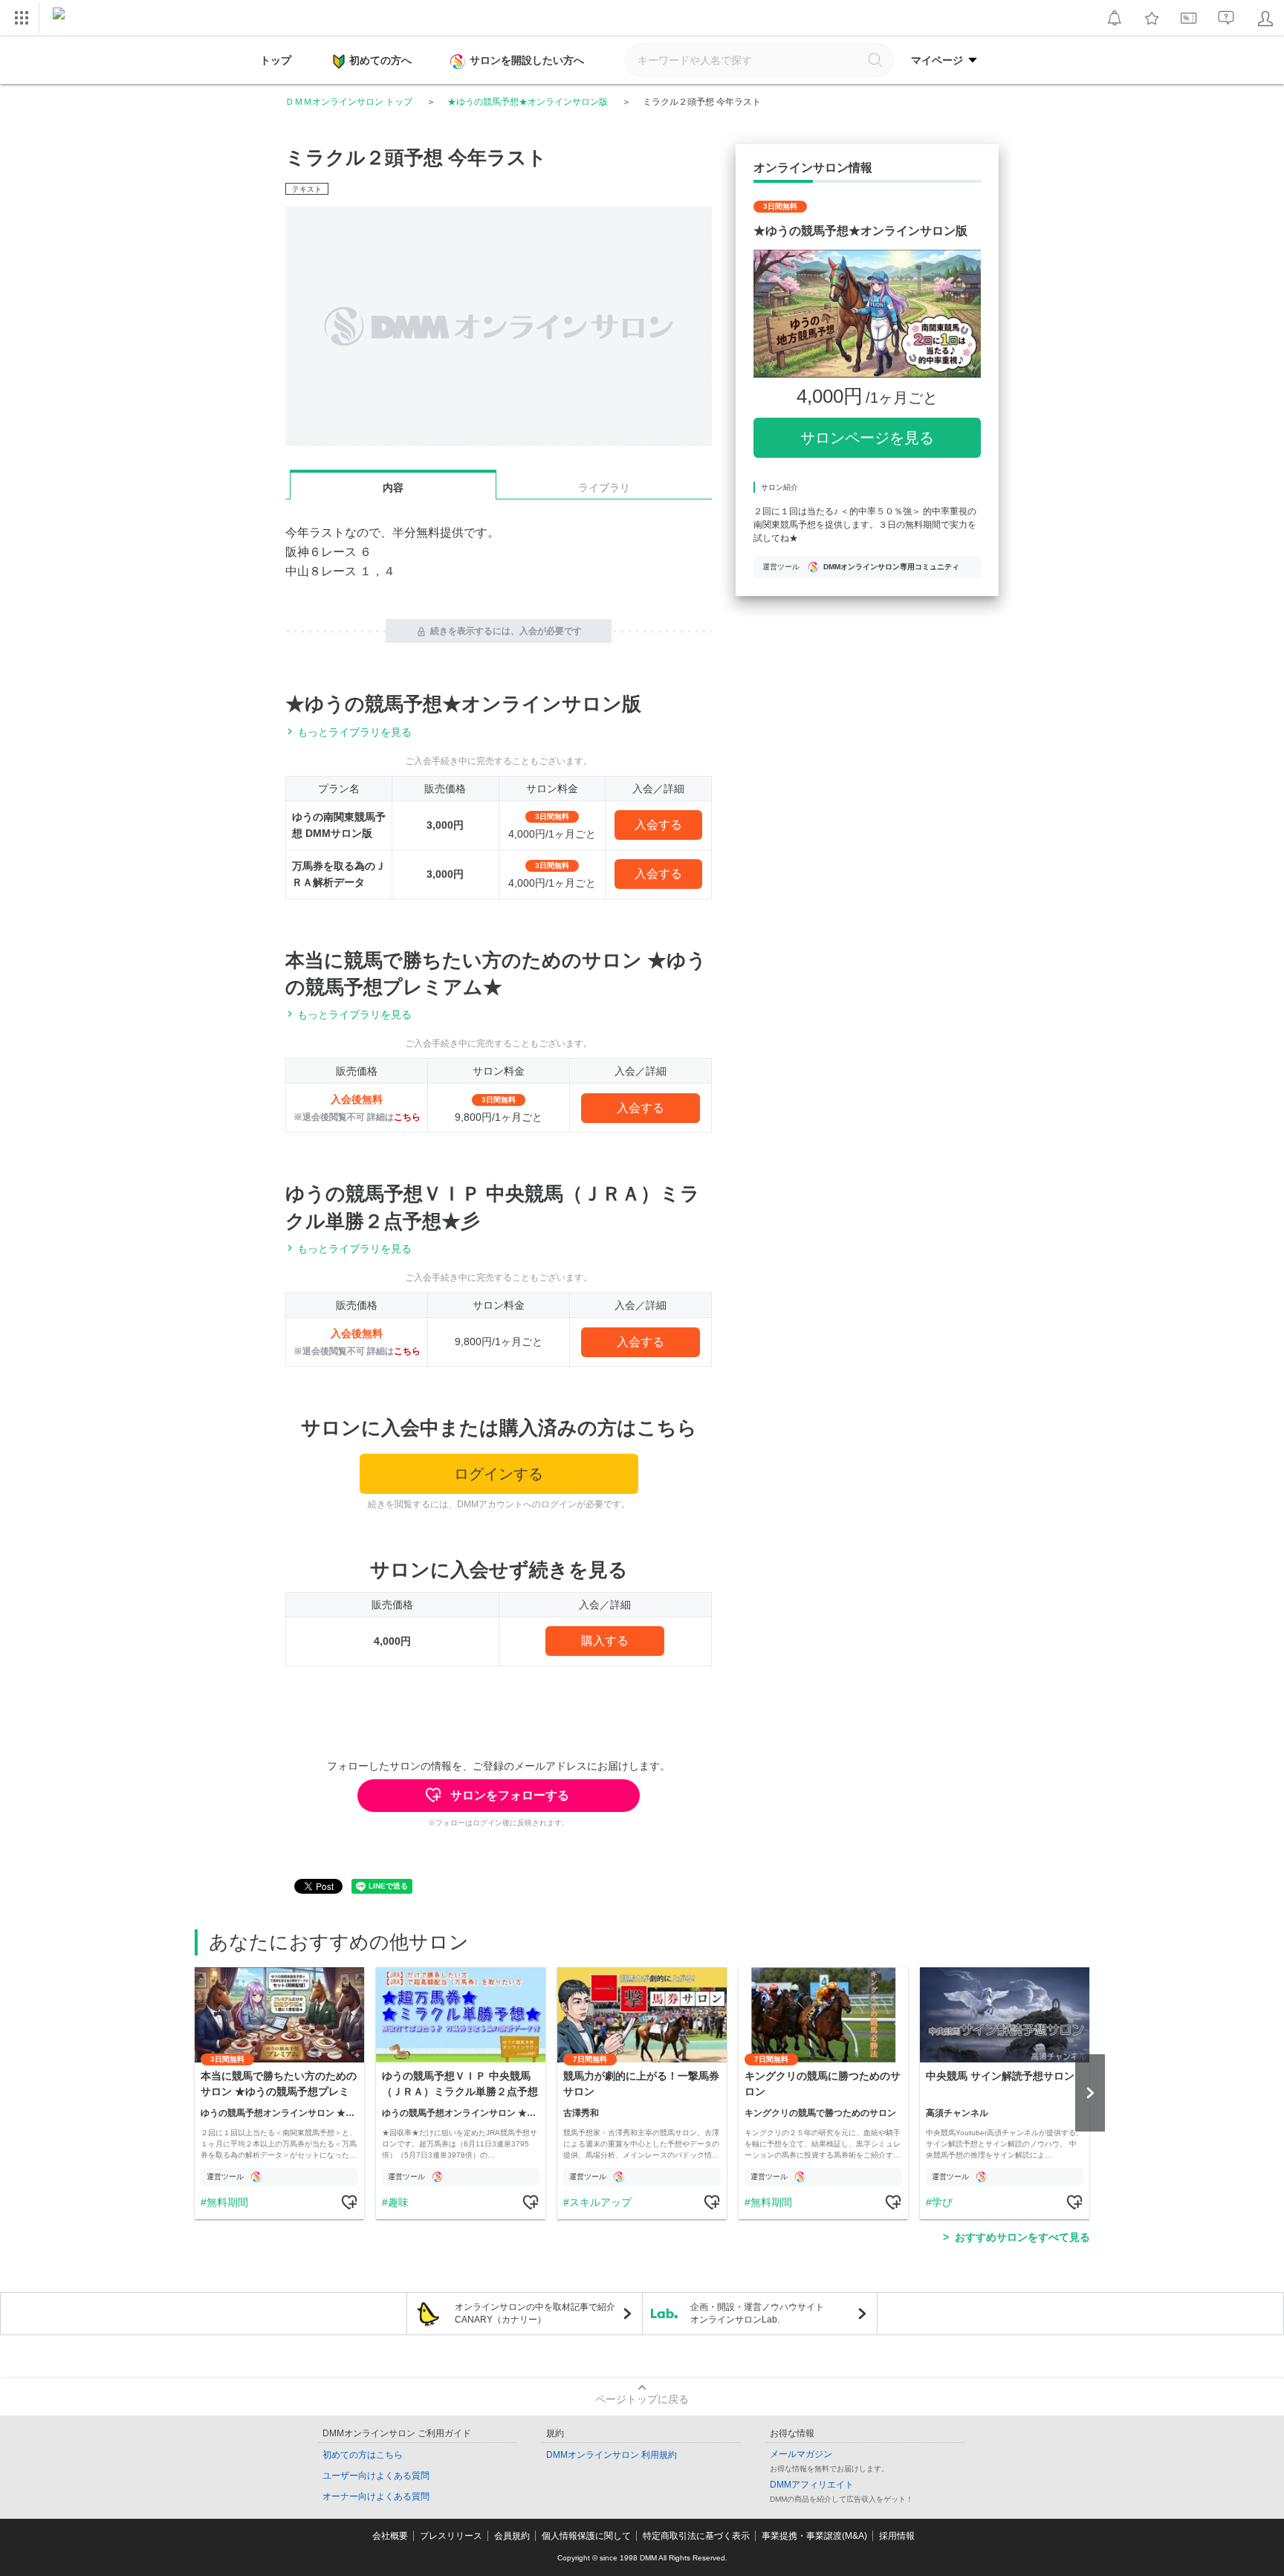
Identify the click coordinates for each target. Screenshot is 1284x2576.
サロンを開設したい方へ (527, 60)
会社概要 (390, 2536)
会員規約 (512, 2536)
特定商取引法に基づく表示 (696, 2536)
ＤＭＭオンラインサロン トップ (349, 102)
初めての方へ (380, 60)
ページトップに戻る (642, 2399)
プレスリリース (451, 2536)
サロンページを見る (867, 438)
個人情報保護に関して (586, 2536)
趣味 (398, 2202)
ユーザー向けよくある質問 (376, 2476)
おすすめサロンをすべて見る (1022, 2237)
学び (942, 2202)
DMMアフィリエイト (812, 2485)
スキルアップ (600, 2202)
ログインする (499, 1474)
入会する (658, 825)
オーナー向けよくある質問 (376, 2496)
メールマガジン (801, 2454)
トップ (276, 60)
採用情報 (897, 2536)
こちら (407, 1117)
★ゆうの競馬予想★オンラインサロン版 (528, 102)
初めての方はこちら (363, 2455)
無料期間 (227, 2202)
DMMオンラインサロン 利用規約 (612, 2455)
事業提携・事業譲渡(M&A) (814, 2536)
